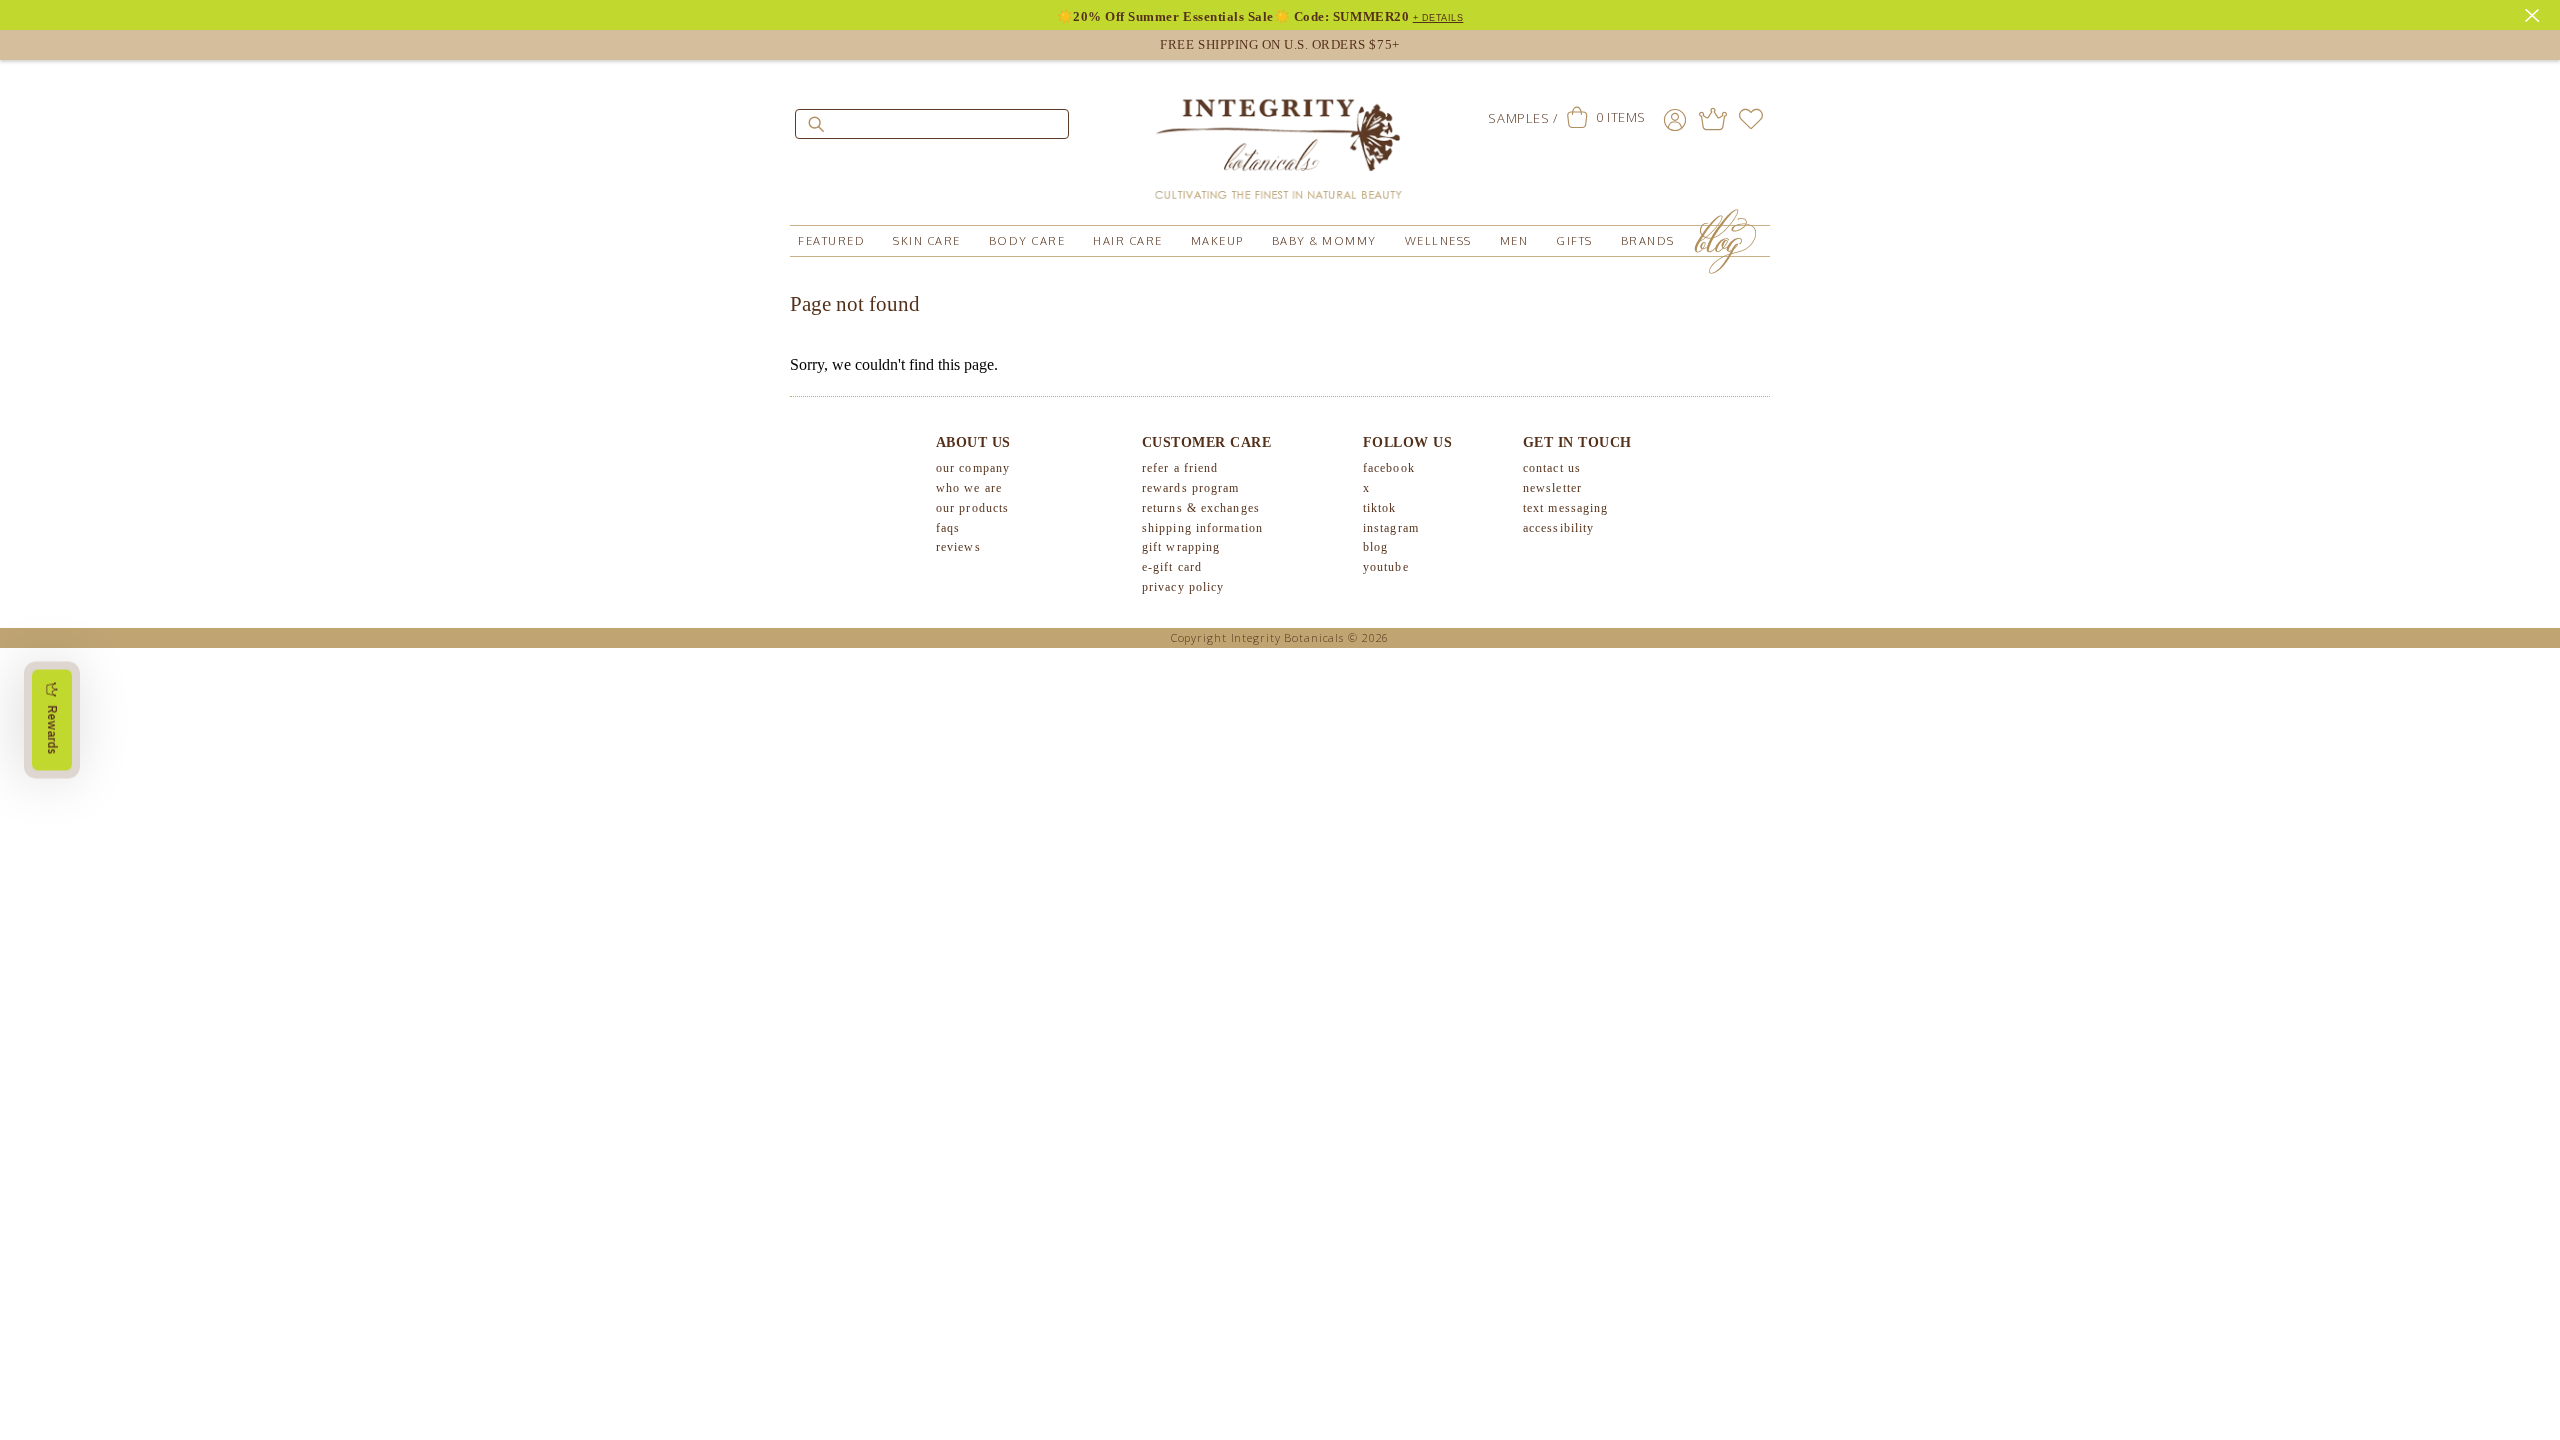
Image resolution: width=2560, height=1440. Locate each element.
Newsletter (1552, 488)
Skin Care (927, 241)
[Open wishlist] (1751, 119)
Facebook (1389, 468)
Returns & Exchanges (1201, 508)
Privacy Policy (1183, 587)
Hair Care (1128, 241)
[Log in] (1675, 119)
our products (972, 508)
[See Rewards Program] (1713, 119)
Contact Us (1552, 468)
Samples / (1522, 118)
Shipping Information (1202, 528)
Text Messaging (1565, 508)
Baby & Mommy (1324, 241)
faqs (948, 528)
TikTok (1380, 508)
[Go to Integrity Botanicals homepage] (1280, 140)
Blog (1375, 547)
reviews (958, 547)
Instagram (1391, 528)
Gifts (1574, 241)
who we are (969, 488)
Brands (1648, 241)
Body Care (1027, 241)
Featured (831, 241)
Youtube (1386, 567)
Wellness (1438, 241)
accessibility (1558, 528)
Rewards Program (1191, 488)
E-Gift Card (1172, 567)
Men (1514, 241)
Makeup (1217, 241)
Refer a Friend (1180, 468)
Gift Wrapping (1181, 547)
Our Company (973, 468)
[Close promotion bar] (2535, 13)
